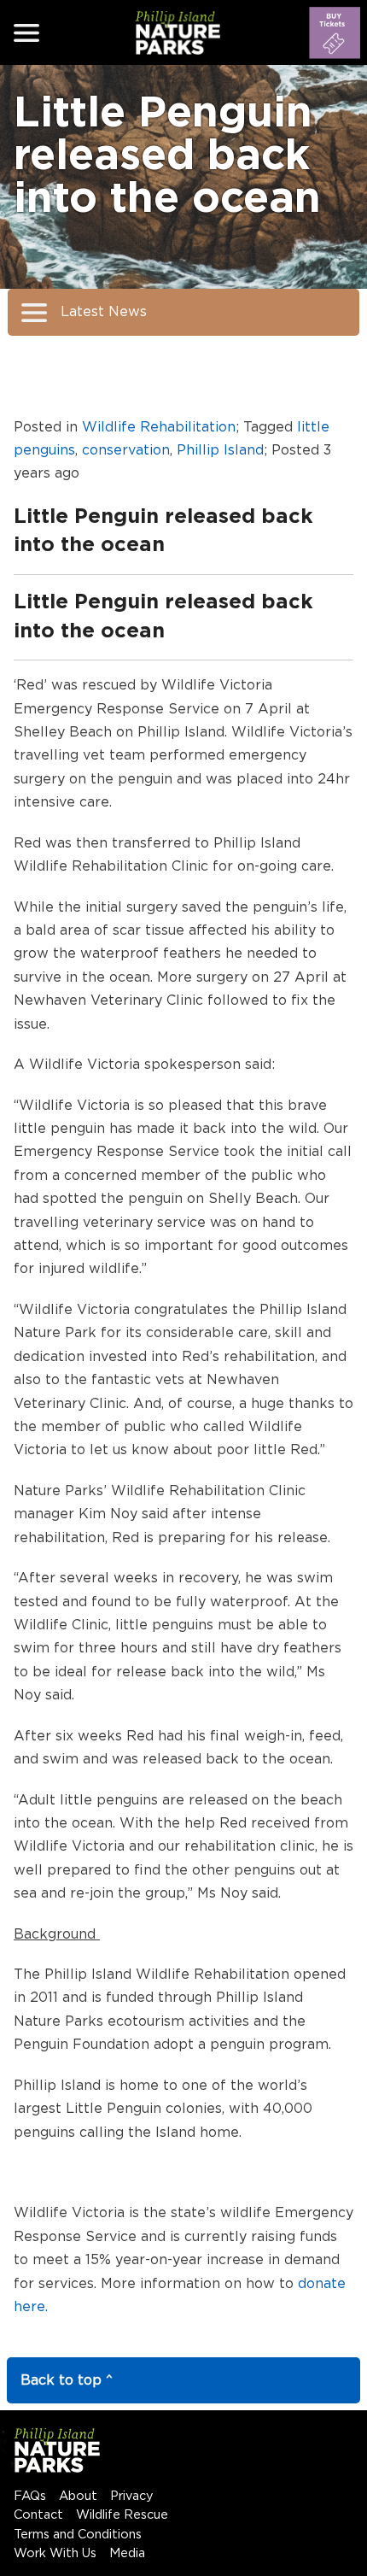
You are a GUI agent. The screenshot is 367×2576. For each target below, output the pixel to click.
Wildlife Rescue (122, 2515)
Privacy (132, 2496)
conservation (126, 450)
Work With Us (55, 2553)
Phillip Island (220, 450)
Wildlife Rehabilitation (159, 427)
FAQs (30, 2496)
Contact (38, 2515)
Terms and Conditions (78, 2535)
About (78, 2496)
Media (127, 2553)
